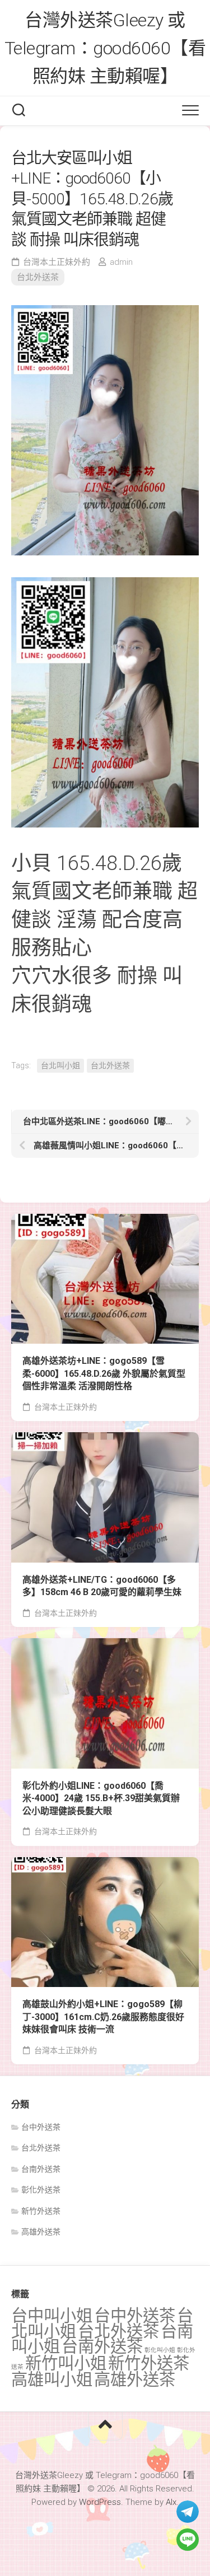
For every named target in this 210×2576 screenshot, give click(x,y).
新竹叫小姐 (66, 2363)
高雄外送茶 (41, 2232)
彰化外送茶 (41, 2190)
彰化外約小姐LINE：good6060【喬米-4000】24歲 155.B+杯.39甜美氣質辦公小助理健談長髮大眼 (101, 1798)
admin (121, 262)
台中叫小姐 (52, 2316)
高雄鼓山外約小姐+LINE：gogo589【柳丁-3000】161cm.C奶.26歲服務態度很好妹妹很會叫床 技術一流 (103, 2017)
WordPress (100, 2502)
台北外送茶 (38, 277)
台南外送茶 (41, 2169)
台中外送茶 (41, 2127)
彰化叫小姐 (160, 2350)
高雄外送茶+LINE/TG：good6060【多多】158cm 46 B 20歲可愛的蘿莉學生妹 (102, 1586)
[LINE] (188, 2540)
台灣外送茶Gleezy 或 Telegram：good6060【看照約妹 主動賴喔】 (105, 48)
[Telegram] (188, 2512)
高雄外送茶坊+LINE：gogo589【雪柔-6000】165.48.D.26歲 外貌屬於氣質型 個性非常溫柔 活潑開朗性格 (104, 1373)
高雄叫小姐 (52, 2379)
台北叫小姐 (60, 1065)
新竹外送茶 (41, 2211)
